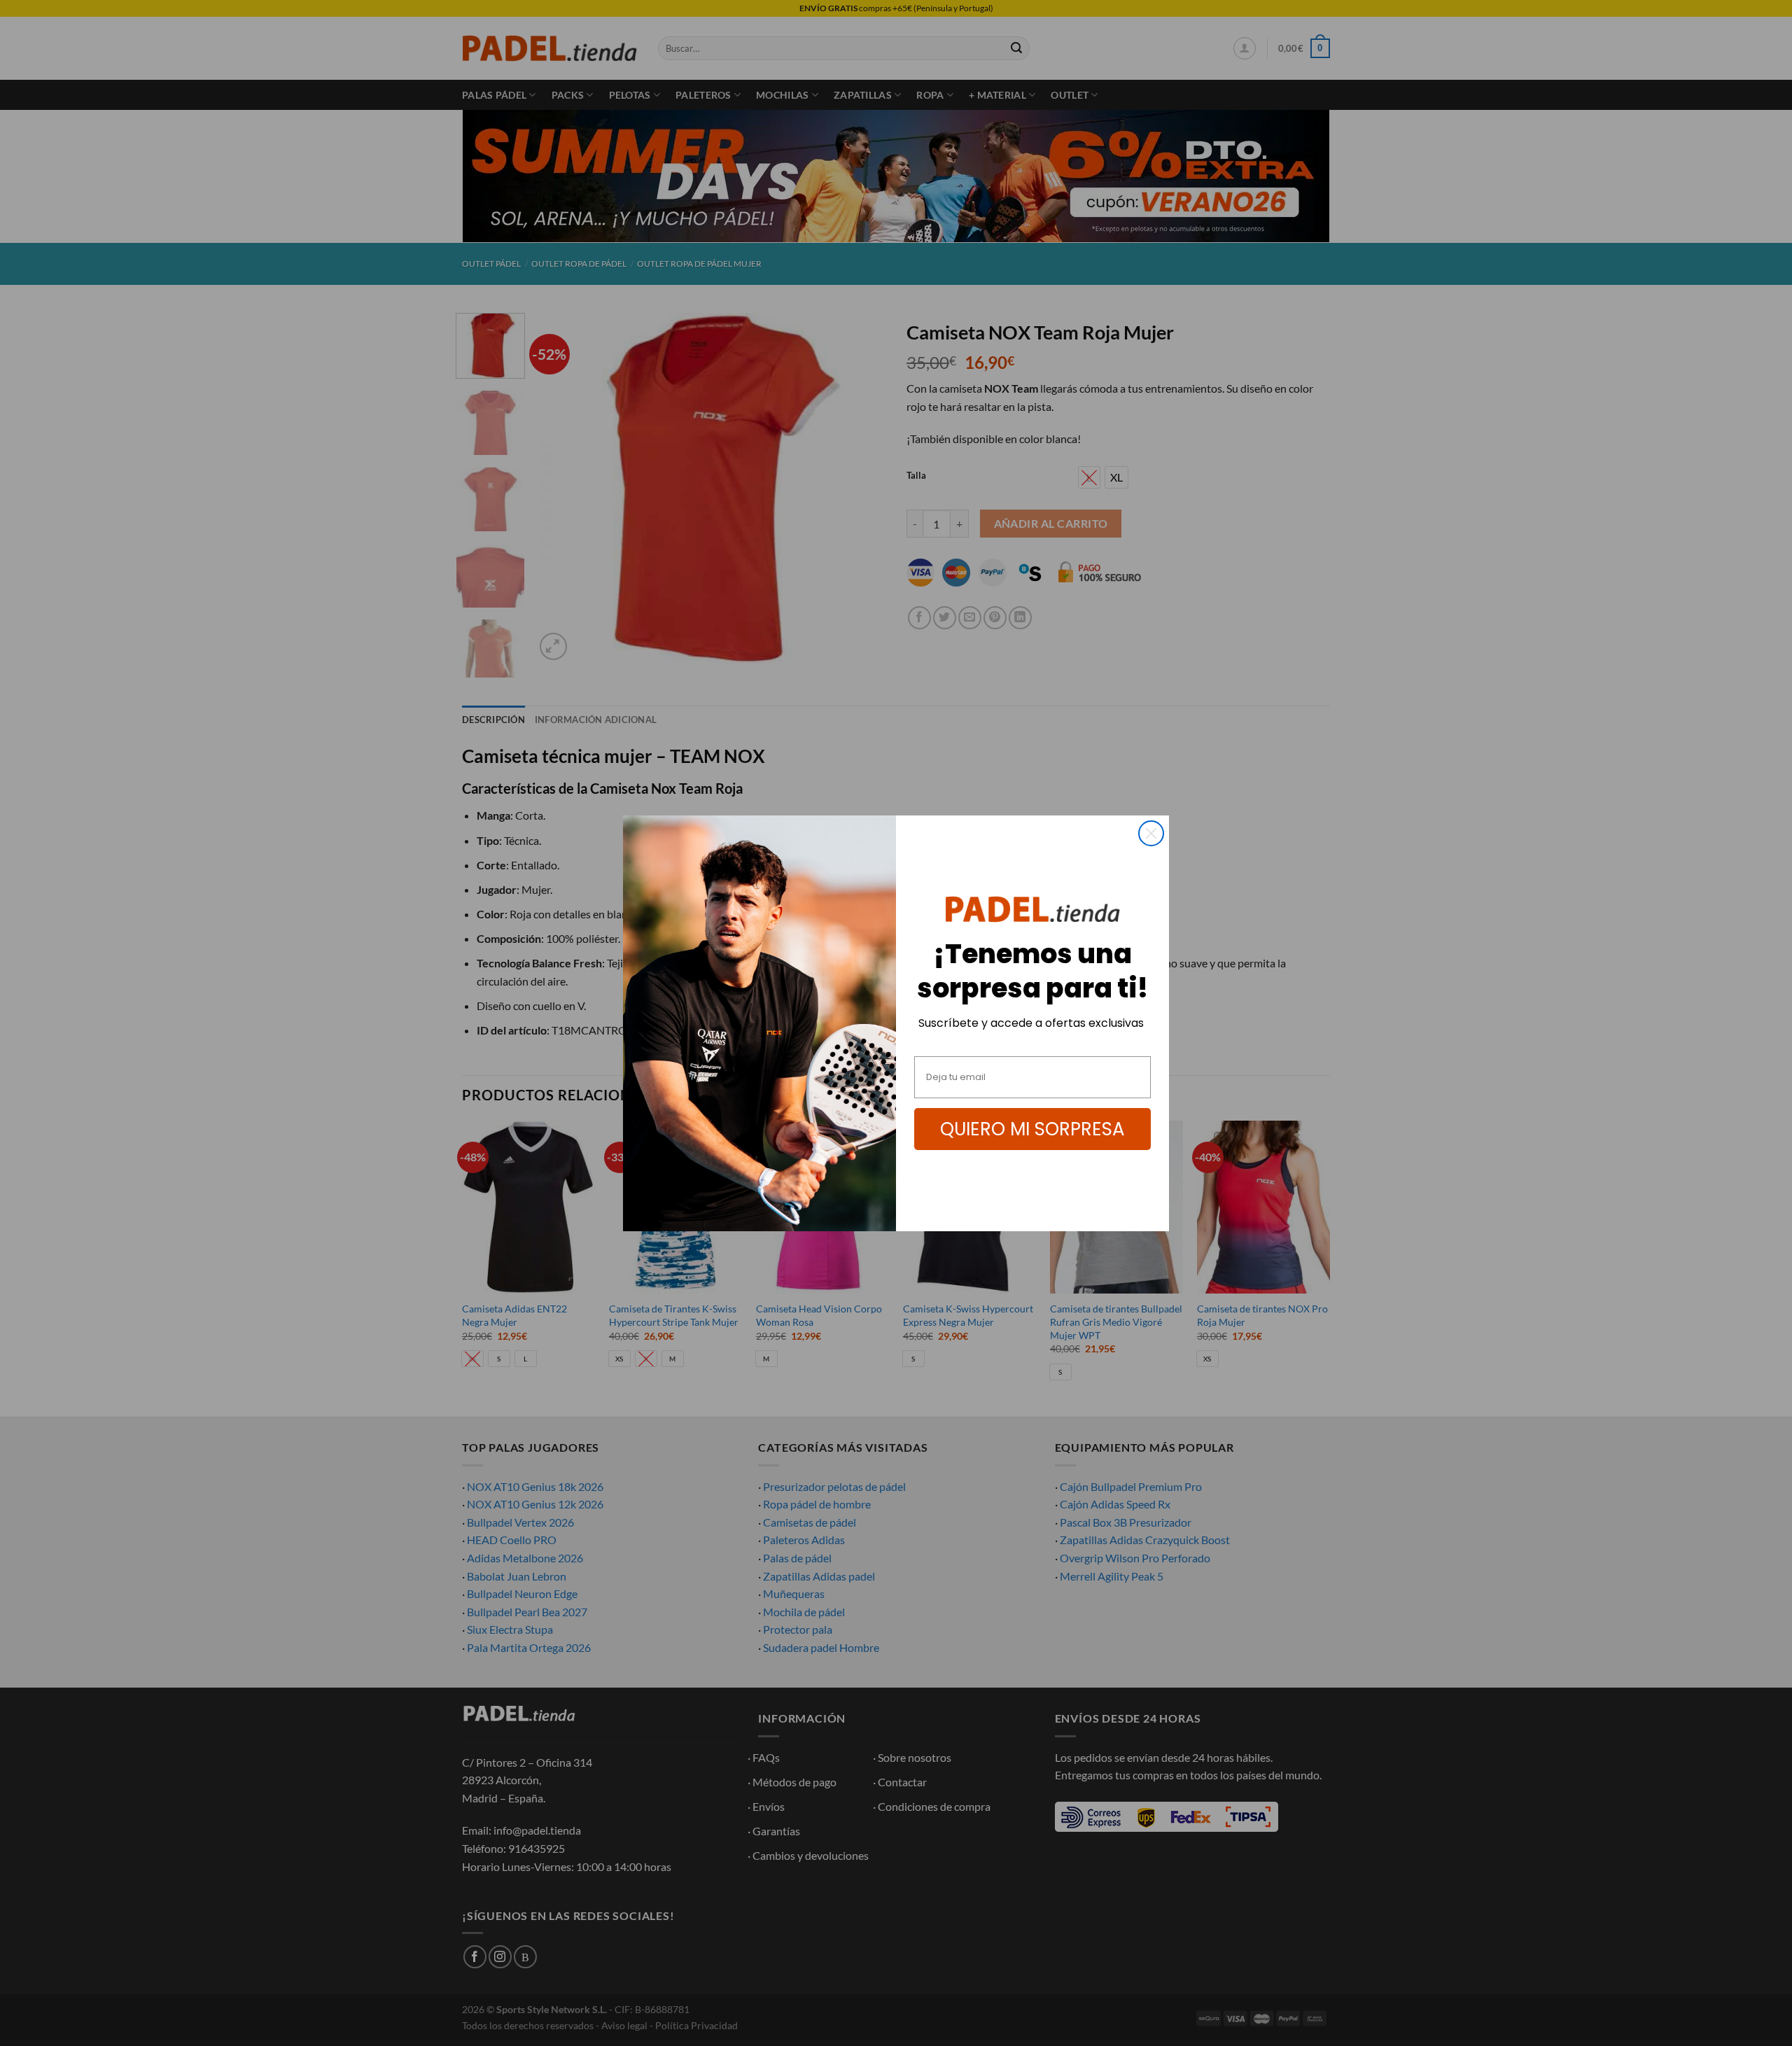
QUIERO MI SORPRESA (1032, 1129)
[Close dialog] (1151, 833)
